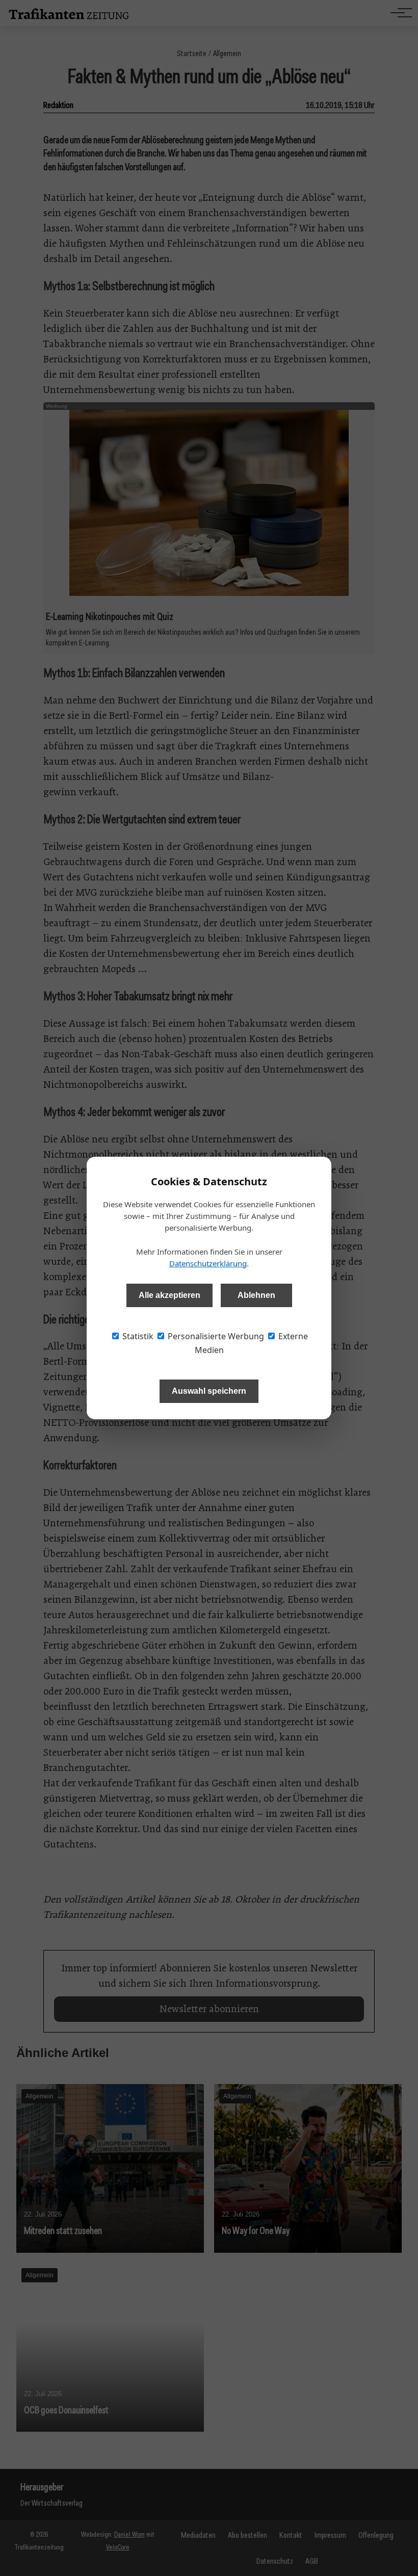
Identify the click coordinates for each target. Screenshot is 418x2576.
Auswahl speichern (209, 1391)
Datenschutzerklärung (208, 1263)
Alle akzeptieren (169, 1295)
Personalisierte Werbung (215, 1336)
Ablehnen (256, 1295)
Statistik (137, 1336)
